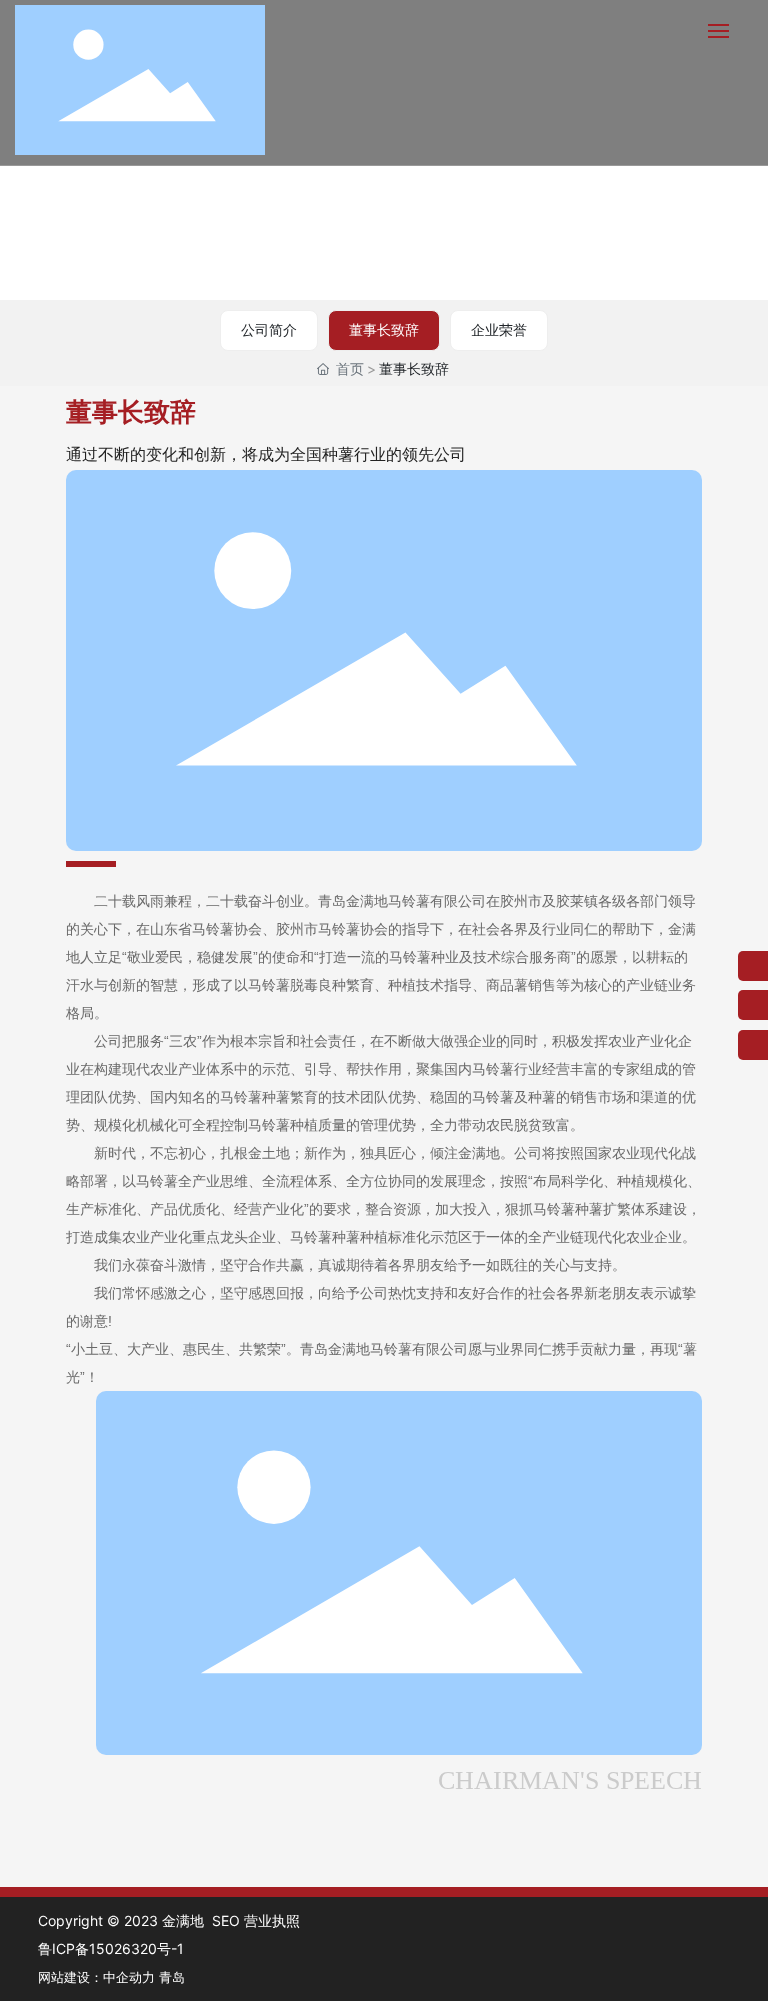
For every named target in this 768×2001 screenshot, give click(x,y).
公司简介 (269, 329)
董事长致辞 (384, 329)
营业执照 (272, 1920)
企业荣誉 (499, 329)
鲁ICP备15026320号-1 (111, 1948)
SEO (226, 1920)
